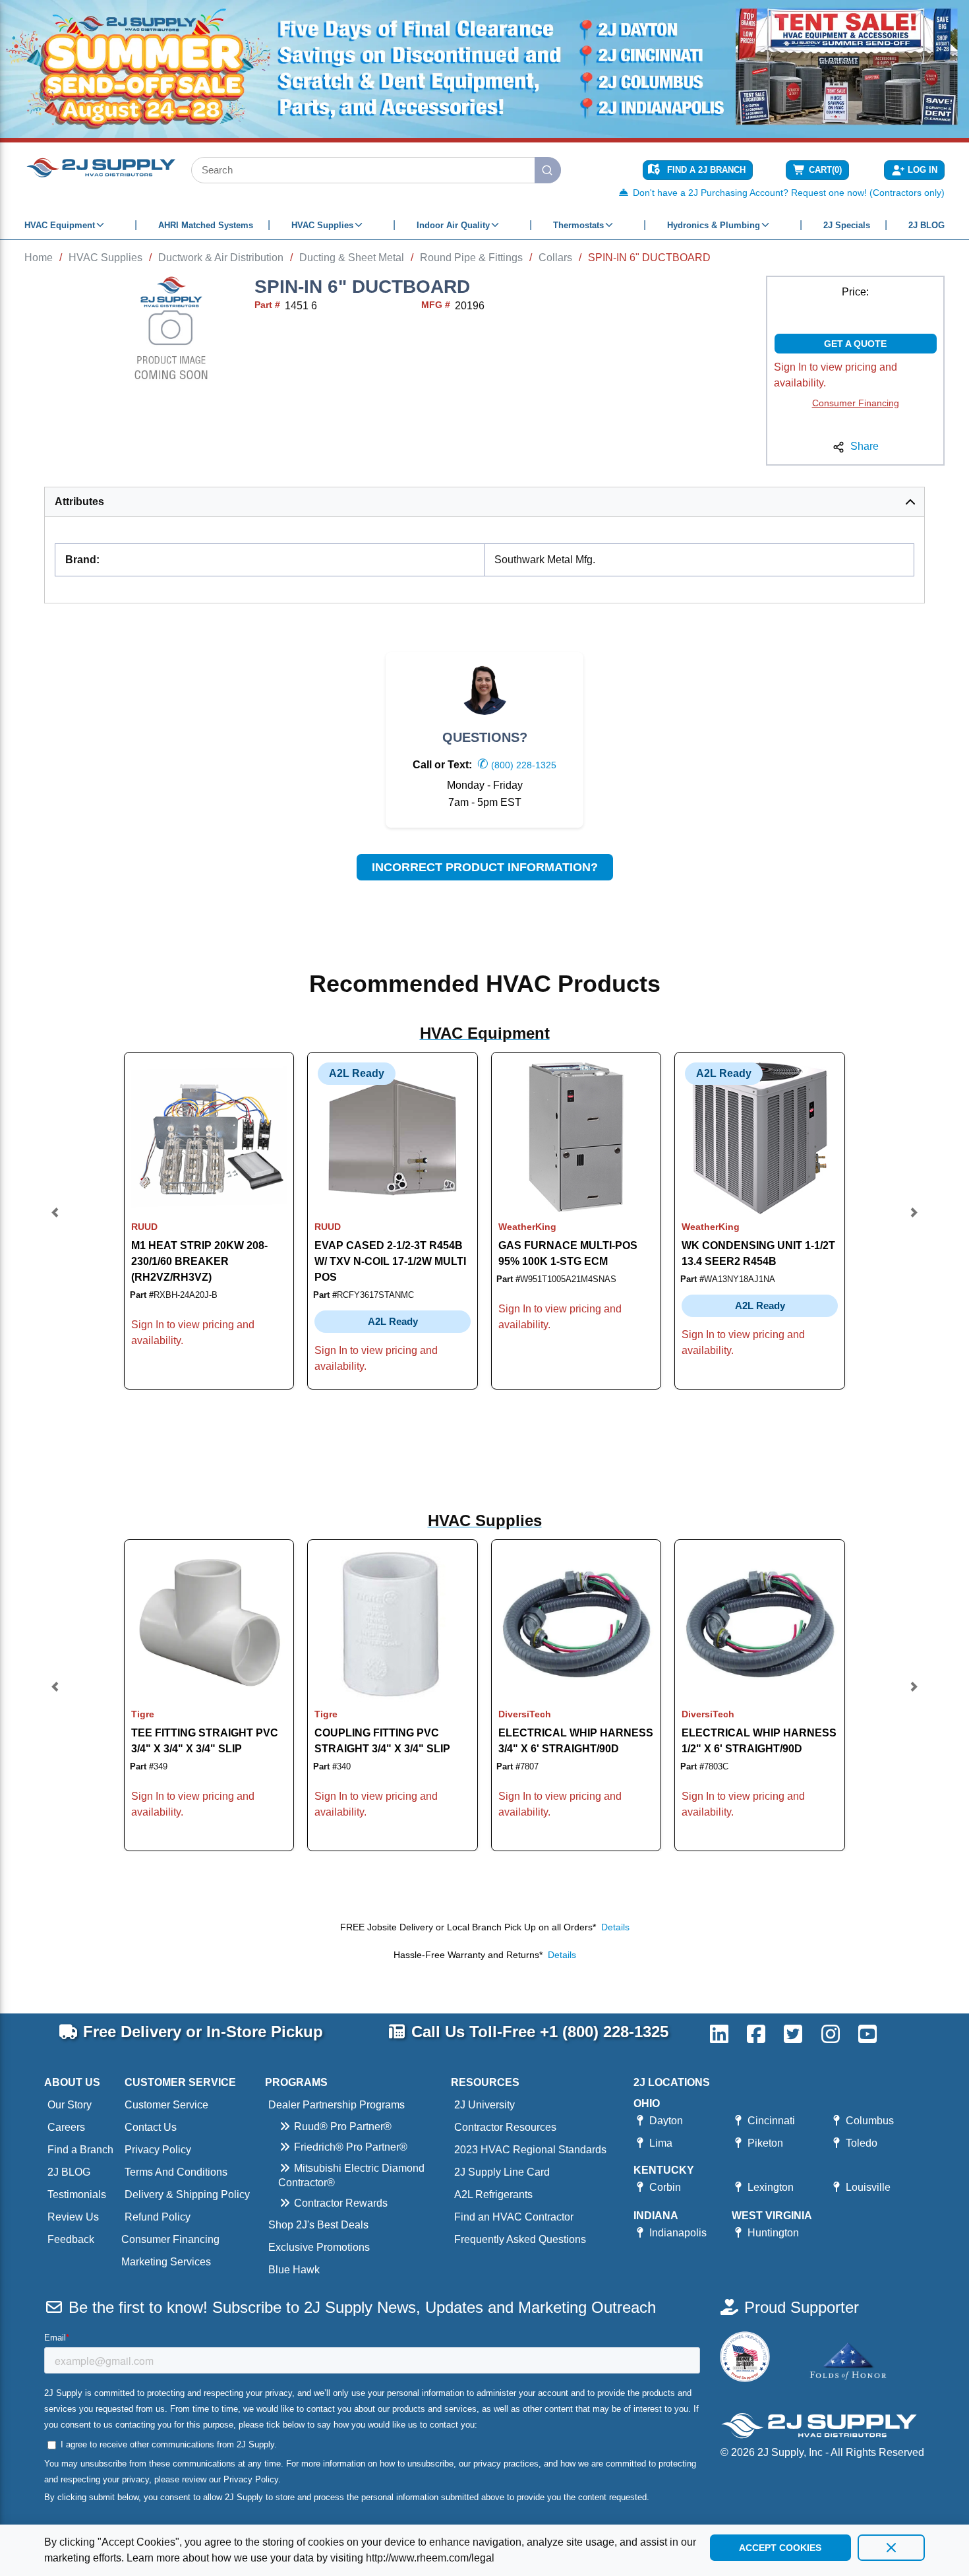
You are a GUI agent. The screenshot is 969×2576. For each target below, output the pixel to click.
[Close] (891, 2548)
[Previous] (55, 1220)
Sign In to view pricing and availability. (836, 375)
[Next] (914, 1220)
